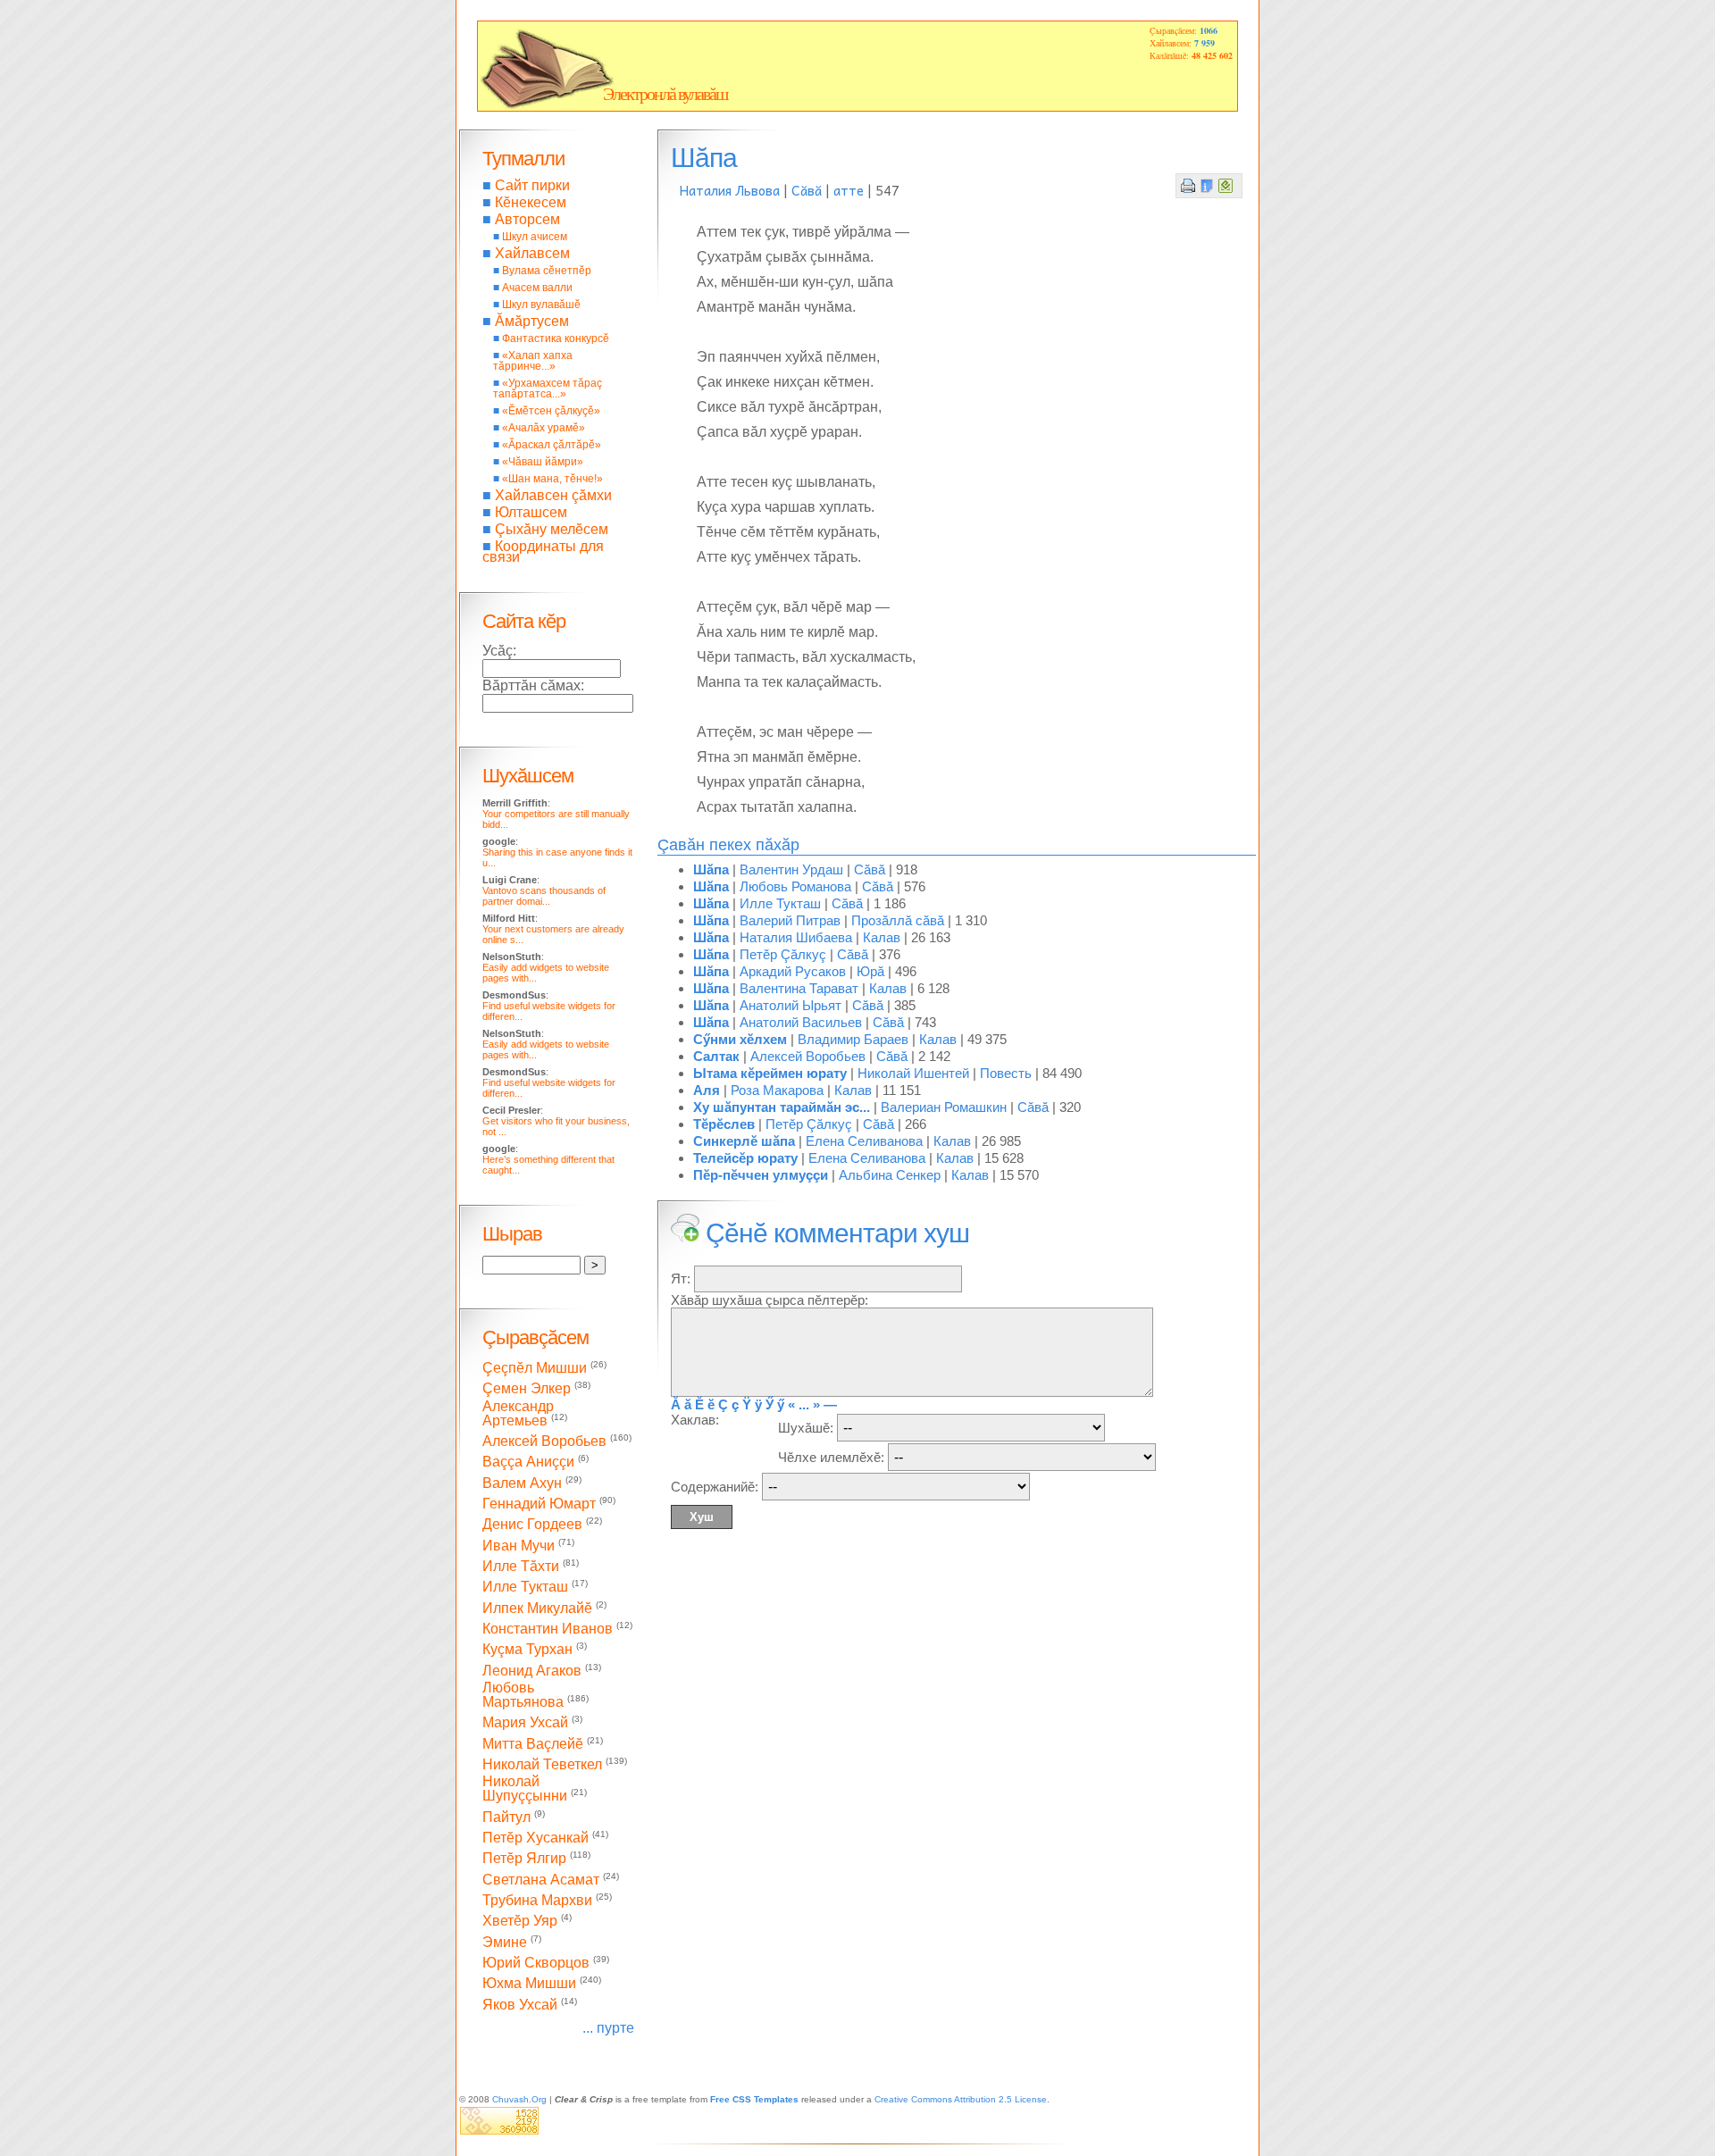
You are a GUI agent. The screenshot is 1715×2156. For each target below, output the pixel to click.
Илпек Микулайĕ (537, 1608)
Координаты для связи (543, 552)
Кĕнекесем (531, 202)
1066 (1209, 30)
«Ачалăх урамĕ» (544, 428)
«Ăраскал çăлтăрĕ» (552, 445)
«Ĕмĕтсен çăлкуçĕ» (551, 411)
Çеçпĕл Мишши (535, 1368)
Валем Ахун (522, 1483)
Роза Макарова (777, 1090)
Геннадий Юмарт (539, 1504)
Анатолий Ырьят (791, 1005)
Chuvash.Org (519, 2099)
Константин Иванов (548, 1629)
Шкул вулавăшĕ (541, 305)
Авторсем (527, 219)
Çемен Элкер (527, 1389)
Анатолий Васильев (801, 1022)
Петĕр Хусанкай (535, 1838)
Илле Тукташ (780, 903)
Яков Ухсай (520, 2005)
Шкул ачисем (535, 237)
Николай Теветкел (542, 1764)
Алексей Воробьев (808, 1056)
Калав (882, 937)
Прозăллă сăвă (898, 920)
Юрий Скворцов (536, 1963)
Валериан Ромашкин (944, 1107)
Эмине (505, 1942)
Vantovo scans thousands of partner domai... (544, 896)
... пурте (608, 2028)
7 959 (1205, 43)
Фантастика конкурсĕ (556, 338)
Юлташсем (531, 512)
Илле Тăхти (521, 1566)
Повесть (1006, 1073)
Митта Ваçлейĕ (533, 1744)
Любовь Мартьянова (523, 1695)
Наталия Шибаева (796, 937)
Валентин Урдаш (791, 869)
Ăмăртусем (532, 321)
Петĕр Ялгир (524, 1859)
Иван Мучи (519, 1546)
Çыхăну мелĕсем (552, 529)
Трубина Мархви (537, 1900)
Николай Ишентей (913, 1073)
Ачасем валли (537, 288)
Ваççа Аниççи (528, 1462)
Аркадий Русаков (793, 971)
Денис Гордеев (532, 1525)
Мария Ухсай (525, 1723)
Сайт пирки (532, 185)
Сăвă (807, 190)
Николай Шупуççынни (525, 1788)
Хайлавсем (532, 253)
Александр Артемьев (518, 1413)
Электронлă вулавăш (665, 94)
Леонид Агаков (532, 1671)
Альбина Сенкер (890, 1175)
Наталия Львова (730, 190)
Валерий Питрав (790, 920)
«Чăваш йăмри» (543, 462)
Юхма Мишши (529, 1984)
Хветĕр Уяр (520, 1922)
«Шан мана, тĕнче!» (552, 479)
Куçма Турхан (527, 1650)
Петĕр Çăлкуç (783, 954)
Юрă (870, 971)
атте (849, 190)
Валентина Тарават (799, 988)
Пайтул (506, 1817)
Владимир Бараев (853, 1039)
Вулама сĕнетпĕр (547, 271)
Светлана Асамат (541, 1880)
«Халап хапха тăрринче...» (533, 361)
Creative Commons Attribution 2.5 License (961, 2099)
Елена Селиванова (864, 1141)
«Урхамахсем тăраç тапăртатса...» (548, 389)
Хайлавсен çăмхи (553, 495)
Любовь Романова (795, 886)
